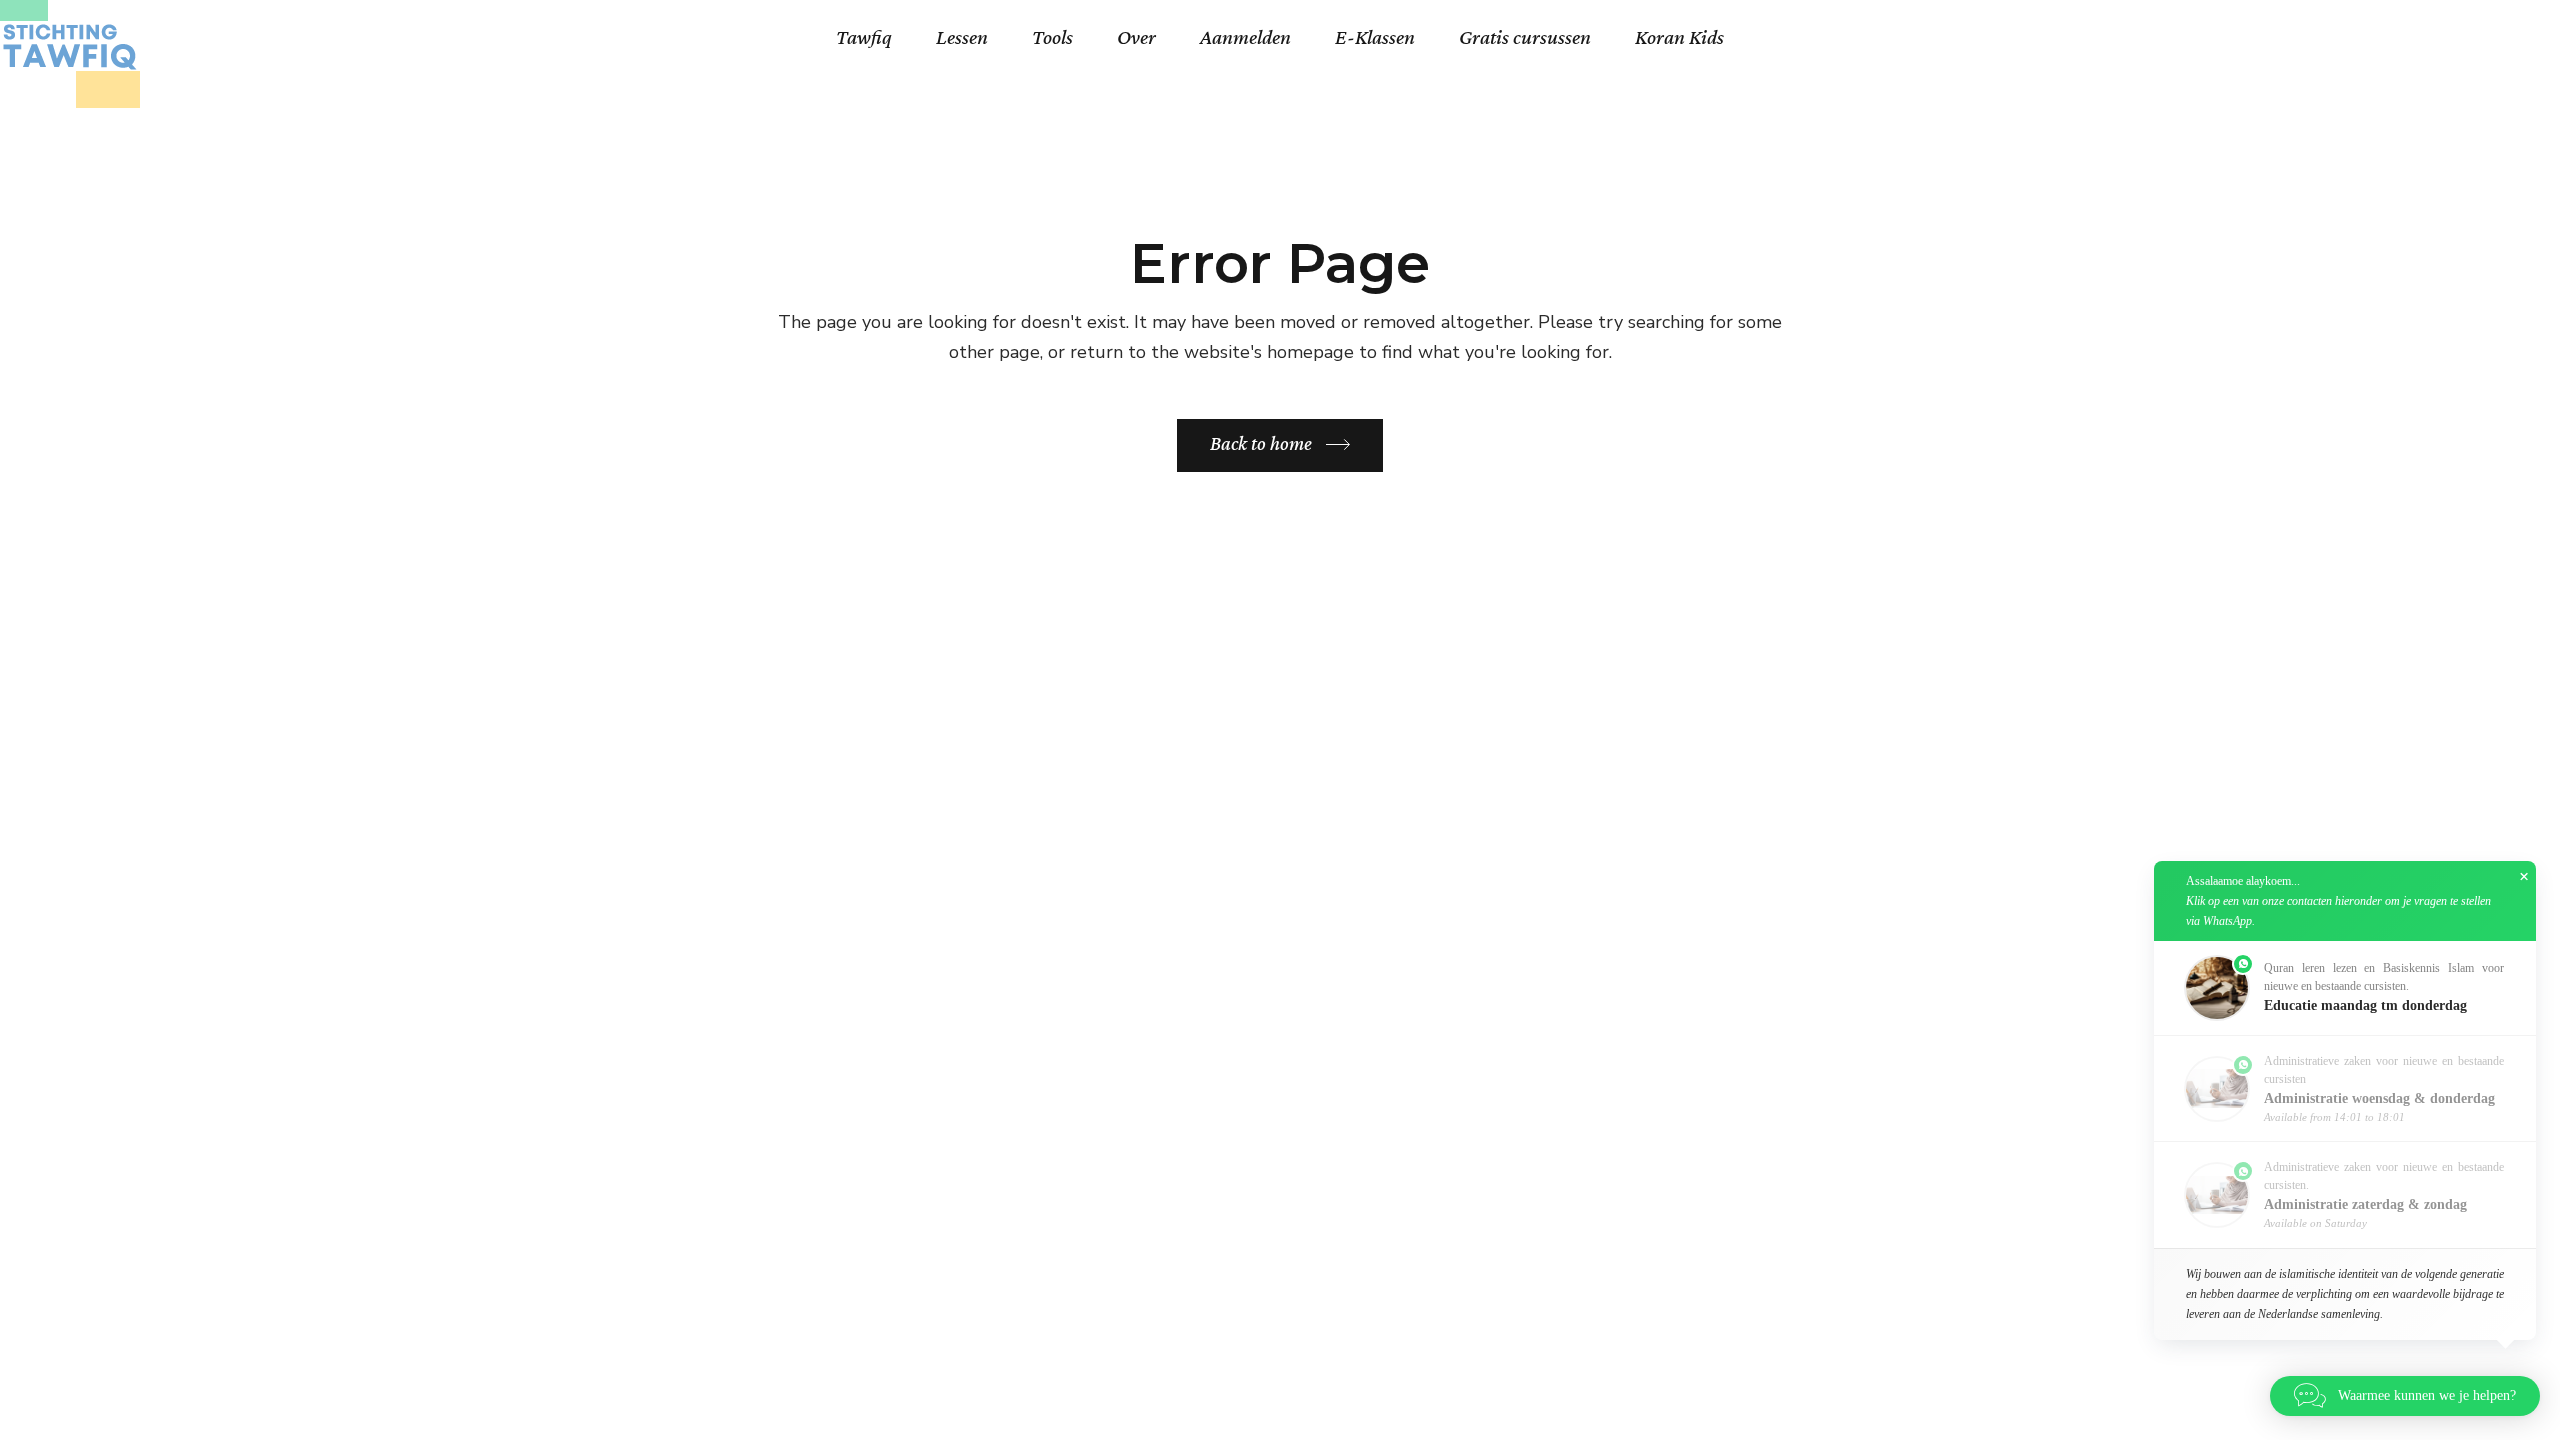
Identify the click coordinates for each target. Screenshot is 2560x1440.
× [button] (2524, 877)
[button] (2345, 988)
